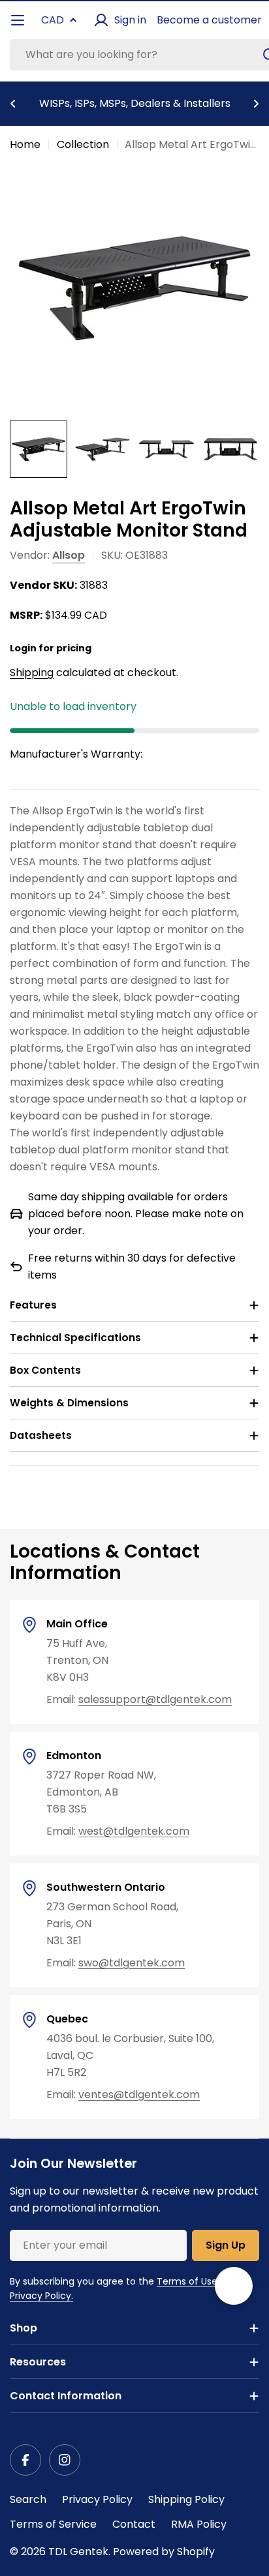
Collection (83, 144)
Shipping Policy (186, 2499)
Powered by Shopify (164, 2552)
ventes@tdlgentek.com (139, 2095)
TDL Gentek (78, 2552)
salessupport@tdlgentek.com (155, 1699)
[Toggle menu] (18, 20)
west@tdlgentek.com (134, 1831)
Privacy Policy (97, 2499)
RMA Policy (199, 2524)
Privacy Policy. (41, 2296)
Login (23, 648)
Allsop (69, 555)
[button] (13, 104)
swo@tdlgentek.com (132, 1963)
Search (28, 2499)
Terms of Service (53, 2524)
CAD (53, 20)
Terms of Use (187, 2281)
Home (25, 144)
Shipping (32, 673)
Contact (134, 2524)
